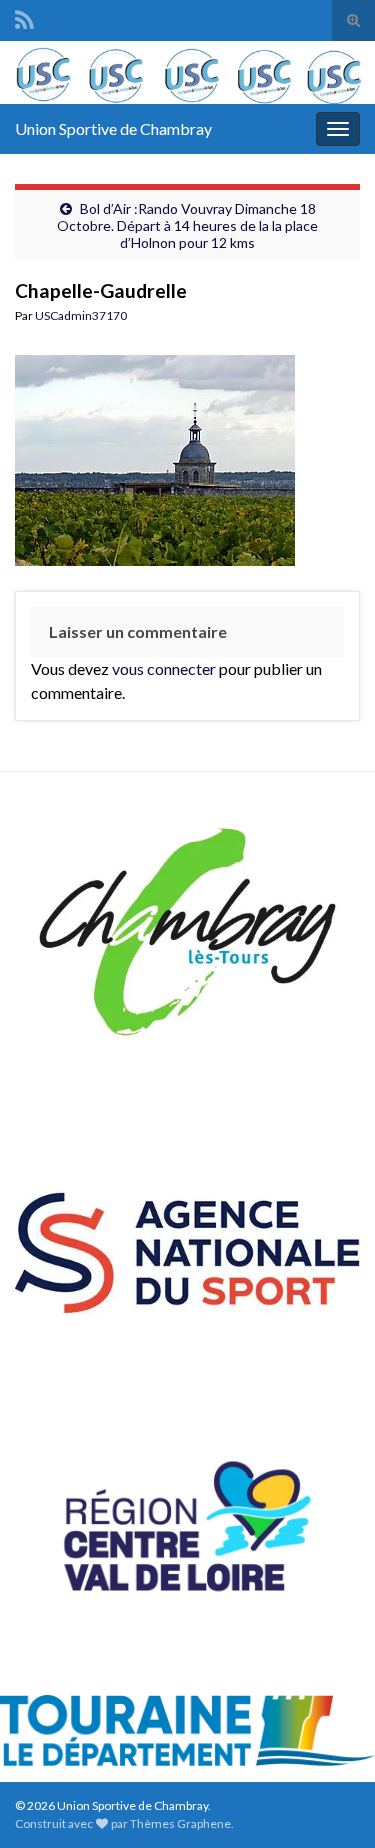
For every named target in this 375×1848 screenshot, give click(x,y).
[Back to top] (330, 1803)
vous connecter (164, 668)
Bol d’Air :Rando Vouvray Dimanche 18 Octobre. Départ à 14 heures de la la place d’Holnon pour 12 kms (187, 225)
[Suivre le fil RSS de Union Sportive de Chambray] (24, 16)
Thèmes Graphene (180, 1823)
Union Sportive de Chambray (113, 128)
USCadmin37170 (81, 315)
